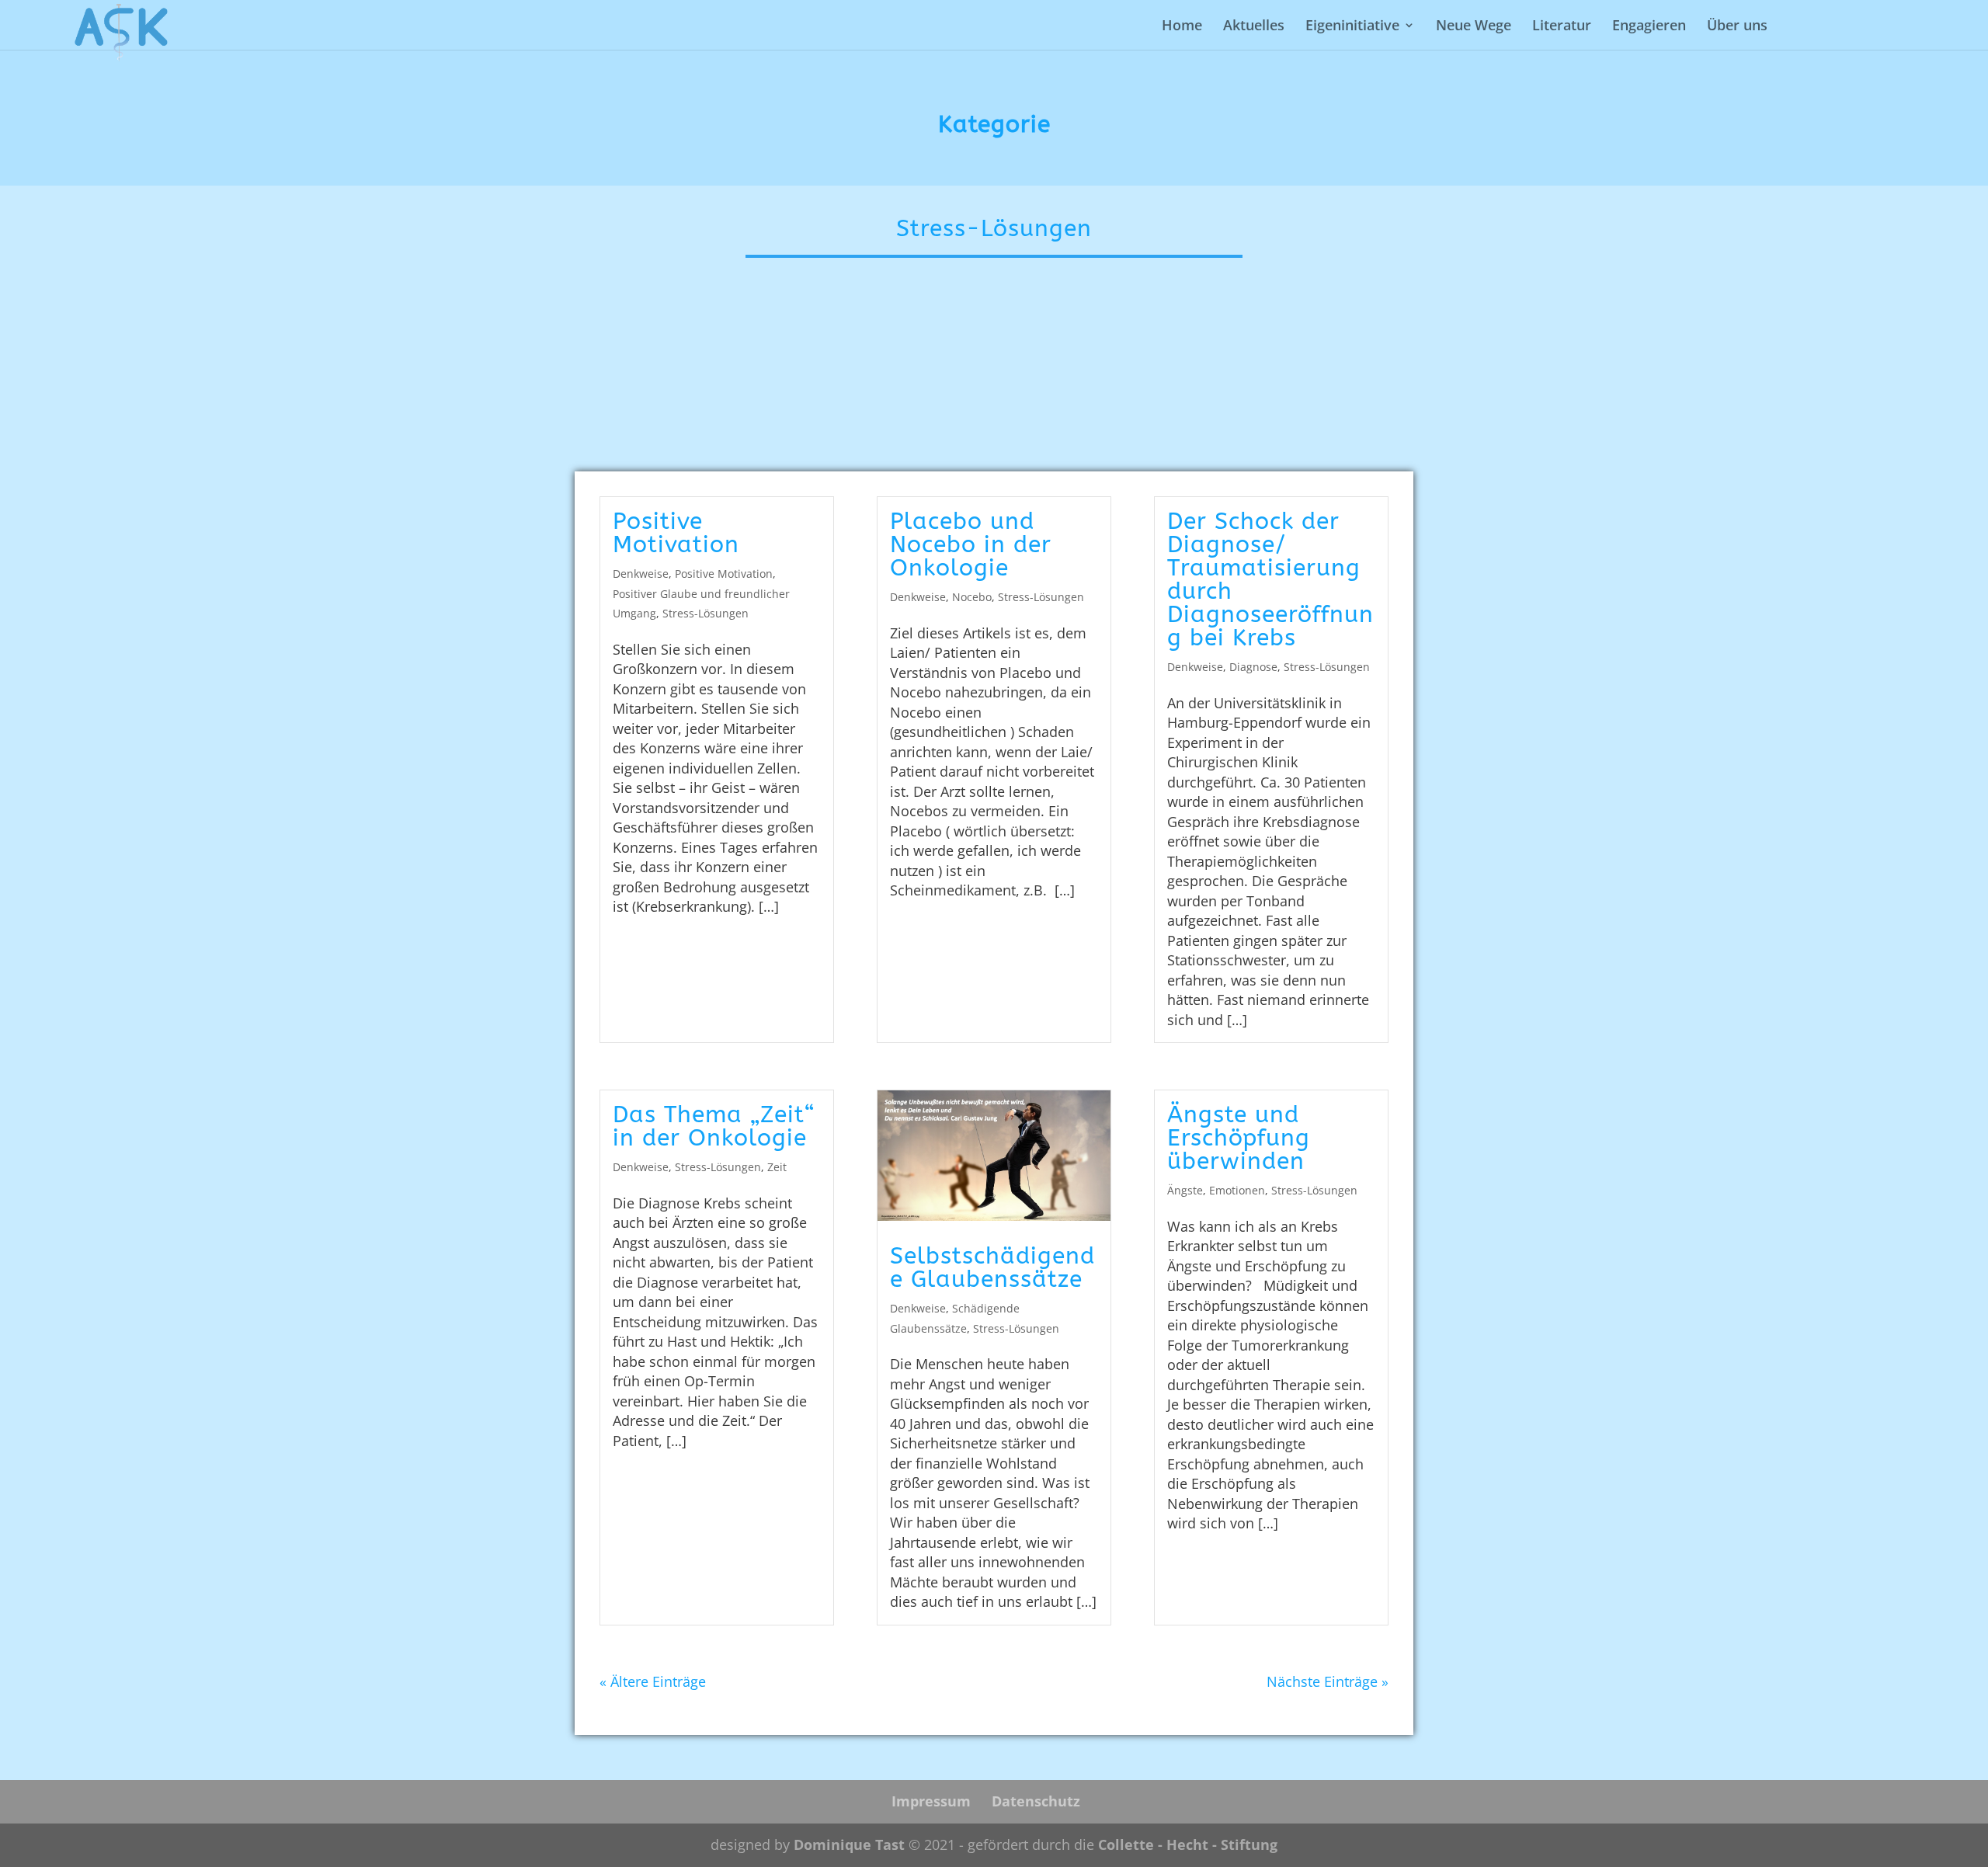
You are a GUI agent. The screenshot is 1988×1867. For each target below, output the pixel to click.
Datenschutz (1036, 1801)
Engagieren (1649, 27)
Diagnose (1253, 667)
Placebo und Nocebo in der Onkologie (971, 544)
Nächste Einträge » (1328, 1699)
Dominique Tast (849, 1844)
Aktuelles (1254, 27)
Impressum (931, 1801)
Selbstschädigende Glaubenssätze (992, 1267)
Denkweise (641, 574)
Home (1182, 27)
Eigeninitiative (1352, 27)
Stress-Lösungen (706, 613)
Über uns (1737, 27)
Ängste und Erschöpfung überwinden (1239, 1138)
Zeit (777, 1167)
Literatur (1562, 27)
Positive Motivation (676, 533)
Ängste (1185, 1190)
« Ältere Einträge (653, 1699)
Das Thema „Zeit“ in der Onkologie (714, 1126)
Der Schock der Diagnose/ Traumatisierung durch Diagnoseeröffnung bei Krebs (1270, 579)
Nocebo (972, 597)
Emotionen (1237, 1190)
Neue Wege (1474, 27)
